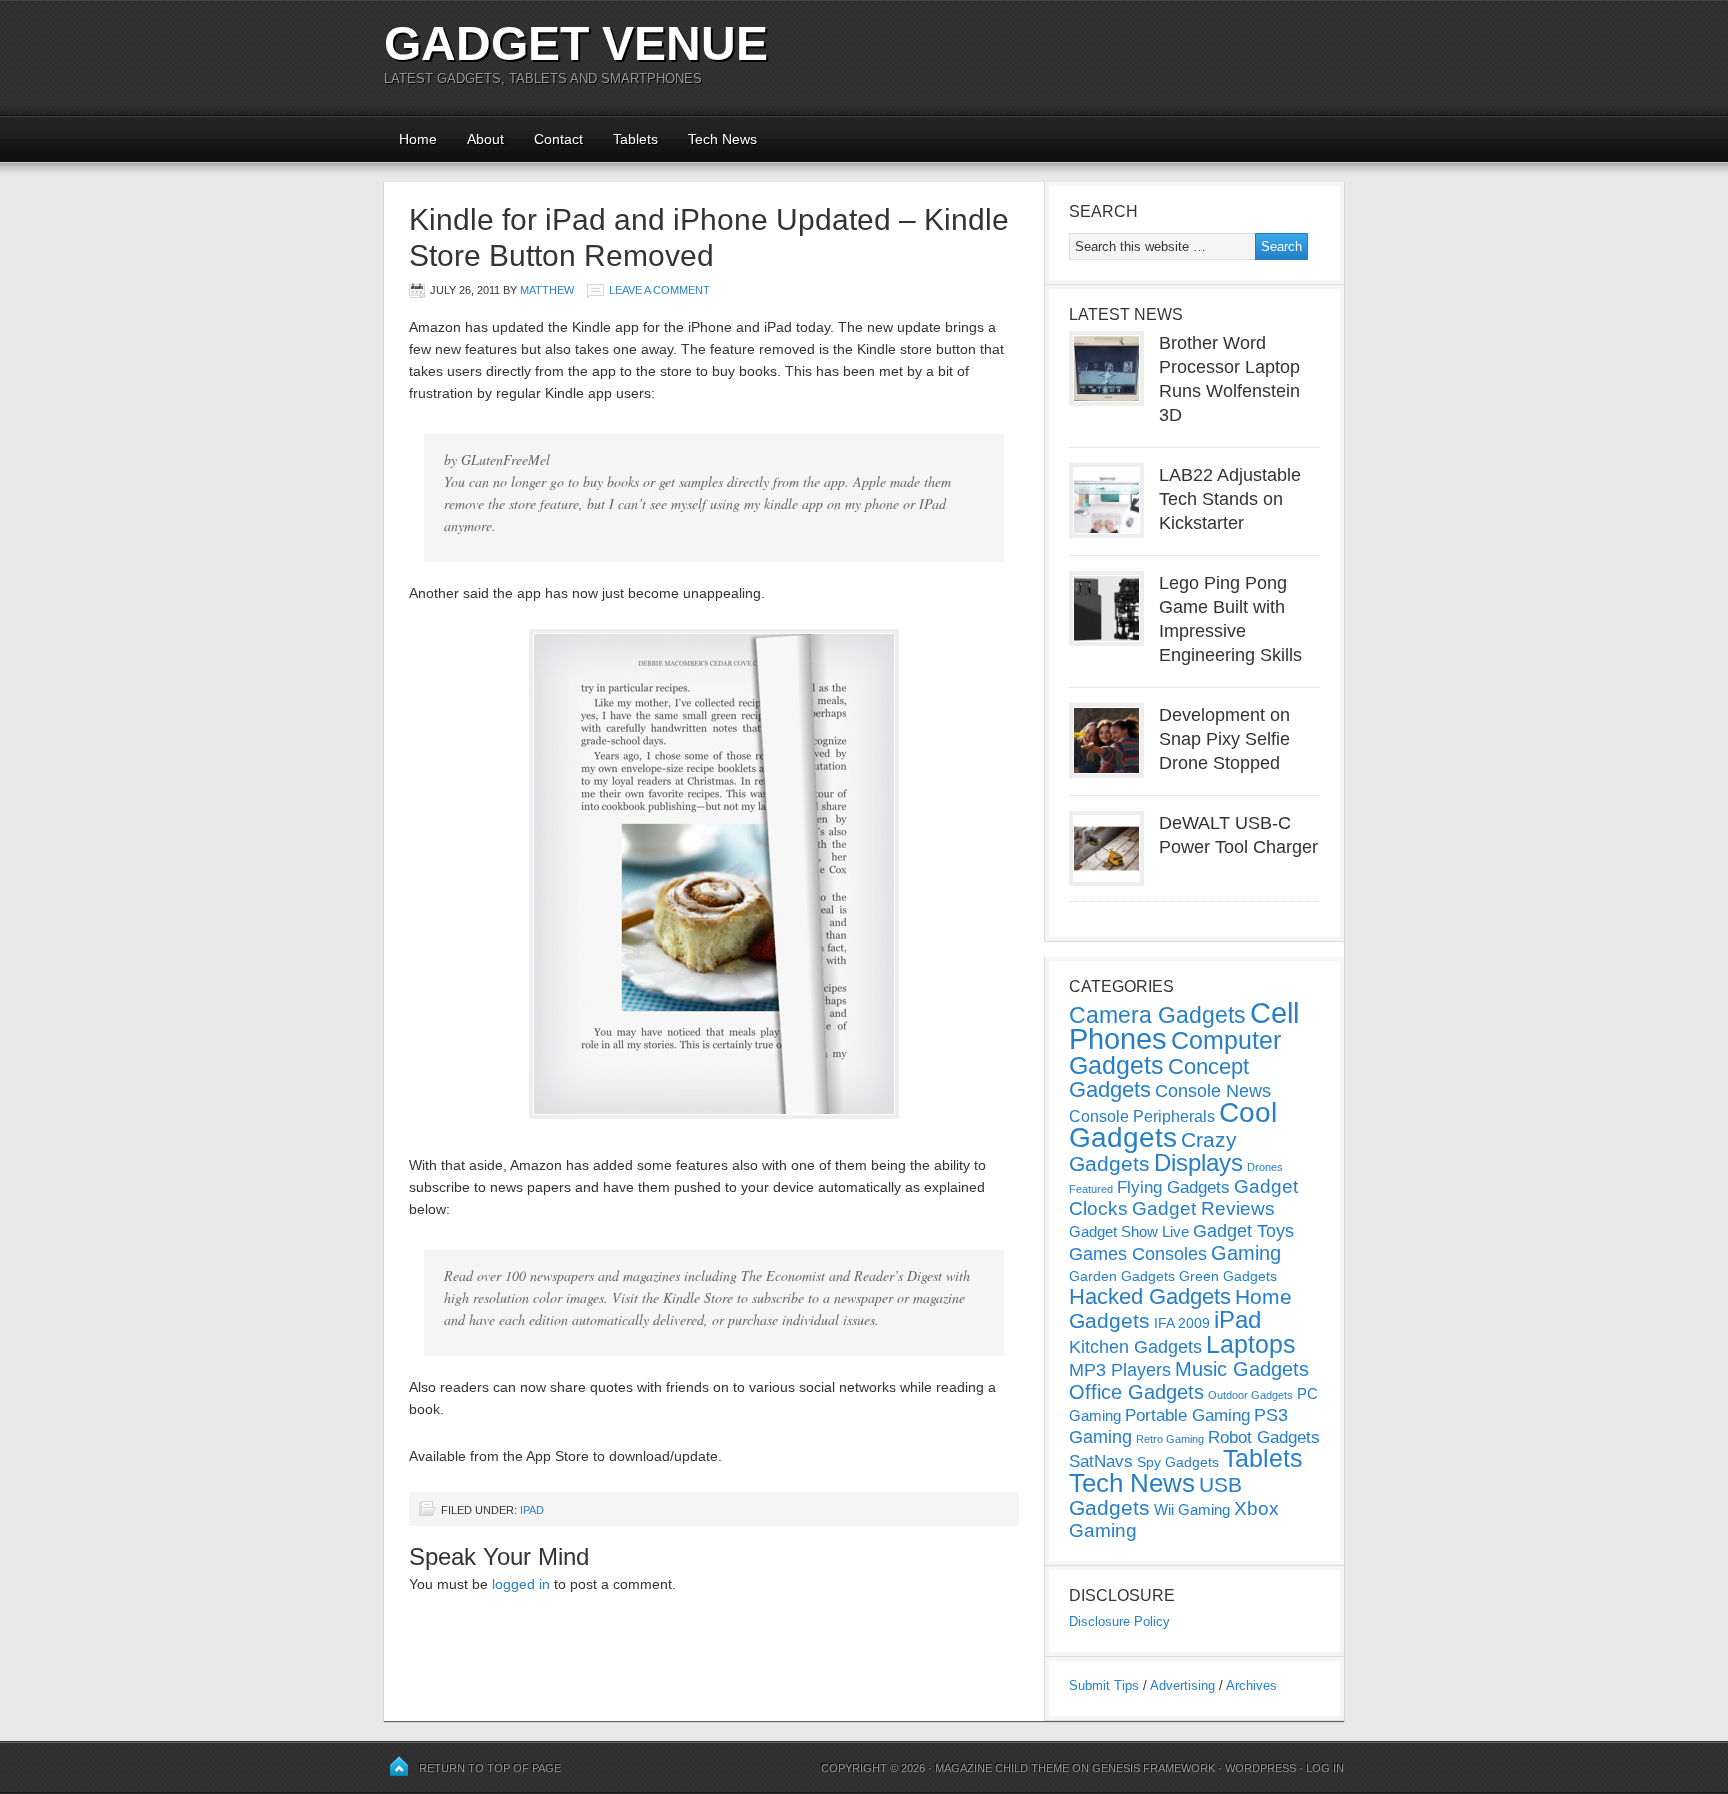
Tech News (722, 139)
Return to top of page (490, 1768)
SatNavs (1101, 1461)
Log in (1325, 1768)
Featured (1091, 1189)
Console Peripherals (1142, 1116)
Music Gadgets (1242, 1369)
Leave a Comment (659, 290)
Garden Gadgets (1122, 1276)
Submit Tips (1104, 1685)
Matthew (547, 290)
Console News (1213, 1091)
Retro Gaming (1170, 1439)
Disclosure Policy (1119, 1621)
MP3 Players (1120, 1370)
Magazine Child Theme (1002, 1768)
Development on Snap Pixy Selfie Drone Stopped (1224, 739)
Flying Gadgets (1173, 1187)
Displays (1198, 1162)
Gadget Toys (1243, 1231)
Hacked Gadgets (1150, 1296)
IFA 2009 (1182, 1323)
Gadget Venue (576, 43)
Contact (558, 139)
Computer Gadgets (1175, 1052)
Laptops (1251, 1344)
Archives (1251, 1685)
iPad (532, 1510)
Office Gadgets (1136, 1392)
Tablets (635, 139)
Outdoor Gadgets (1250, 1395)
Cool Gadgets (1173, 1125)
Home (418, 139)
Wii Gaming (1192, 1509)
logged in (521, 1584)
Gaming (1246, 1253)
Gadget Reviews (1203, 1208)
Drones (1265, 1167)
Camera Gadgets (1157, 1015)
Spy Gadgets (1178, 1462)
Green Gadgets (1228, 1276)
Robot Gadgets (1264, 1437)
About (485, 139)
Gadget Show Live (1129, 1231)
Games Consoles (1138, 1254)
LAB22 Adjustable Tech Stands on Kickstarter (1230, 499)
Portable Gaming (1187, 1415)
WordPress (1260, 1768)
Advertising (1182, 1685)
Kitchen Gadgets (1135, 1347)
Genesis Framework (1153, 1768)
